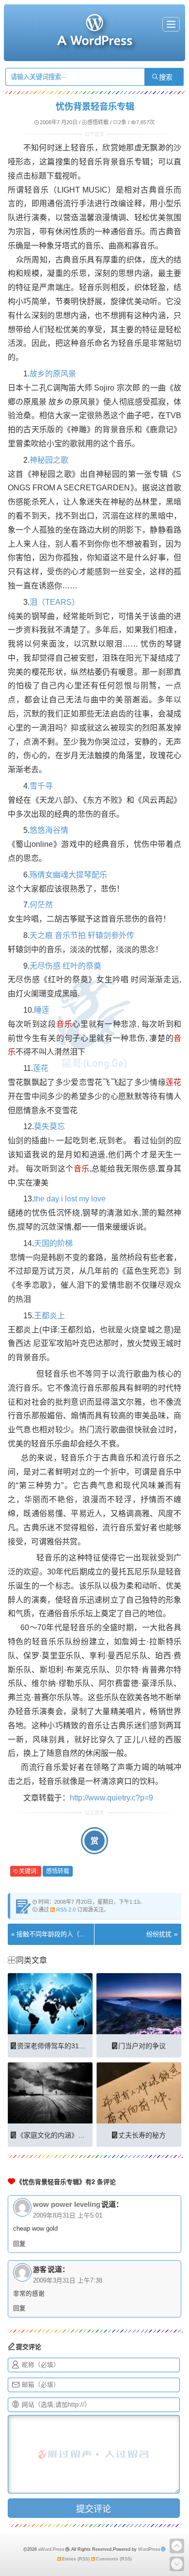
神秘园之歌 (49, 460)
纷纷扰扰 (159, 1934)
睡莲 (42, 1010)
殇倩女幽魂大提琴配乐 (68, 875)
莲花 (41, 1068)
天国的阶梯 (53, 1243)
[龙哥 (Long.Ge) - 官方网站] (94, 41)
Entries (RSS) (76, 2559)
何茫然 (41, 905)
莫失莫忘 (49, 1126)
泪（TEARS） (55, 602)
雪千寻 (41, 786)
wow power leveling (67, 2204)
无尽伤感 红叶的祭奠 (65, 966)
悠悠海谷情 (49, 830)
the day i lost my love (70, 1199)
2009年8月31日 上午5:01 (68, 2216)
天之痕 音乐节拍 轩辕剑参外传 (82, 935)
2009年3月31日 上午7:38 (68, 2281)
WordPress (149, 2549)
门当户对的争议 (142, 2046)
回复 (19, 2244)
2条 (122, 122)
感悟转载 (98, 122)
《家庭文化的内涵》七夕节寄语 (64, 2135)
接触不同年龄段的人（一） (54, 1934)
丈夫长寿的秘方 (142, 2135)
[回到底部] (177, 2564)
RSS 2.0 (66, 1910)
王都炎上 (49, 1316)
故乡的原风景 (53, 374)
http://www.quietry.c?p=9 (111, 1798)
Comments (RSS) (114, 2559)
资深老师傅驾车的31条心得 (58, 2046)
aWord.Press (51, 2549)
